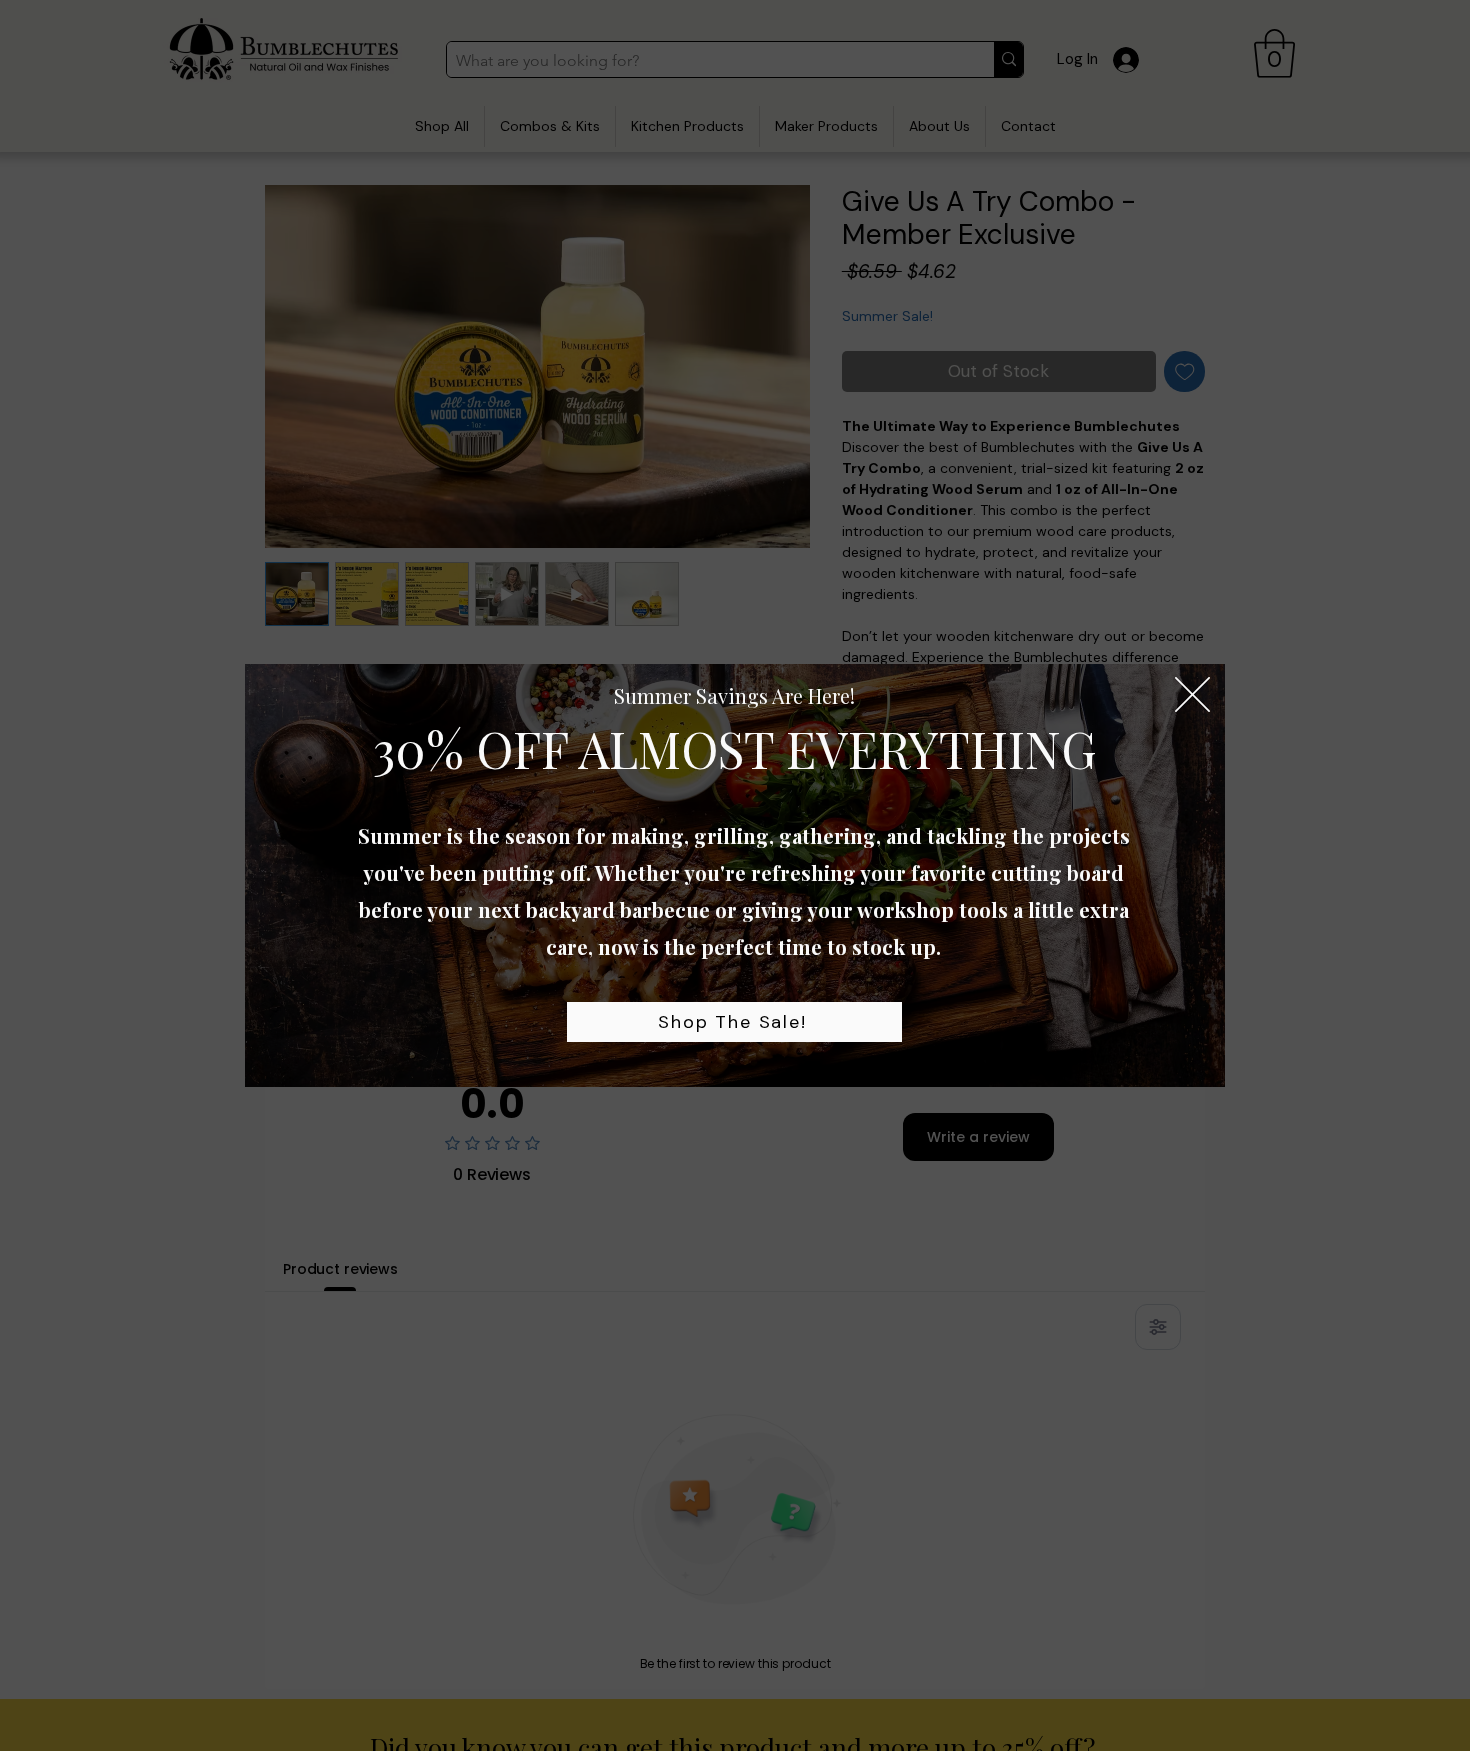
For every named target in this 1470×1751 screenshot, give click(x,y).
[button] (1192, 694)
